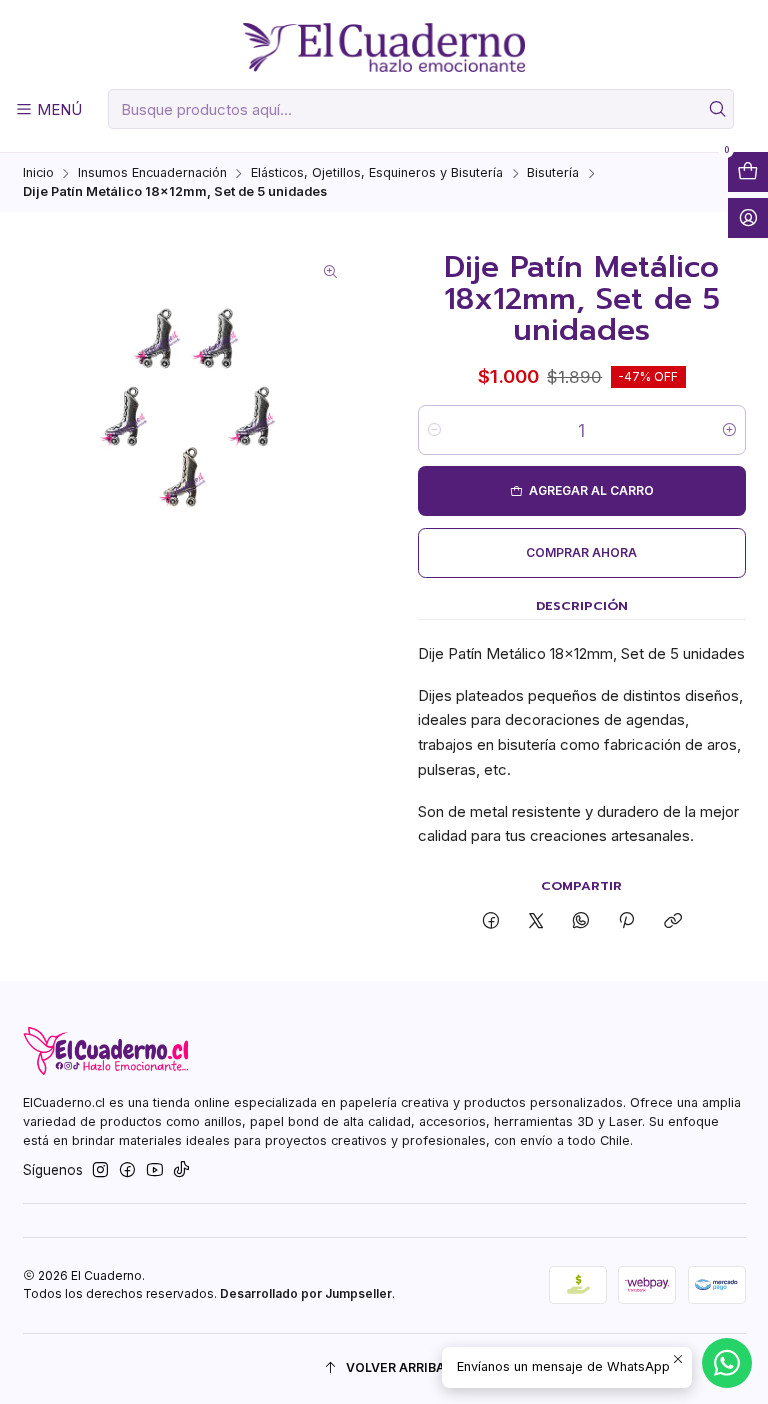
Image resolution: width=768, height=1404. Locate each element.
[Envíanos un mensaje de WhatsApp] (727, 1363)
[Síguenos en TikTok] (181, 1170)
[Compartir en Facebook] (490, 921)
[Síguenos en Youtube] (155, 1170)
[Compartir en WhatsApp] (581, 921)
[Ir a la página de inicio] (383, 48)
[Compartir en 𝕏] (535, 921)
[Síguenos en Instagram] (100, 1170)
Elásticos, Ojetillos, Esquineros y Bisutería (377, 173)
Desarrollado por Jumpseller (306, 1293)
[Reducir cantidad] (434, 430)
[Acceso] (748, 218)
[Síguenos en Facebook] (127, 1170)
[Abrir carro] (748, 172)
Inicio (38, 173)
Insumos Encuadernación (152, 173)
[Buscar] (717, 109)
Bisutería (553, 173)
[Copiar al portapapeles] (672, 921)
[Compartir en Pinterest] (627, 921)
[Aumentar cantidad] (729, 430)
